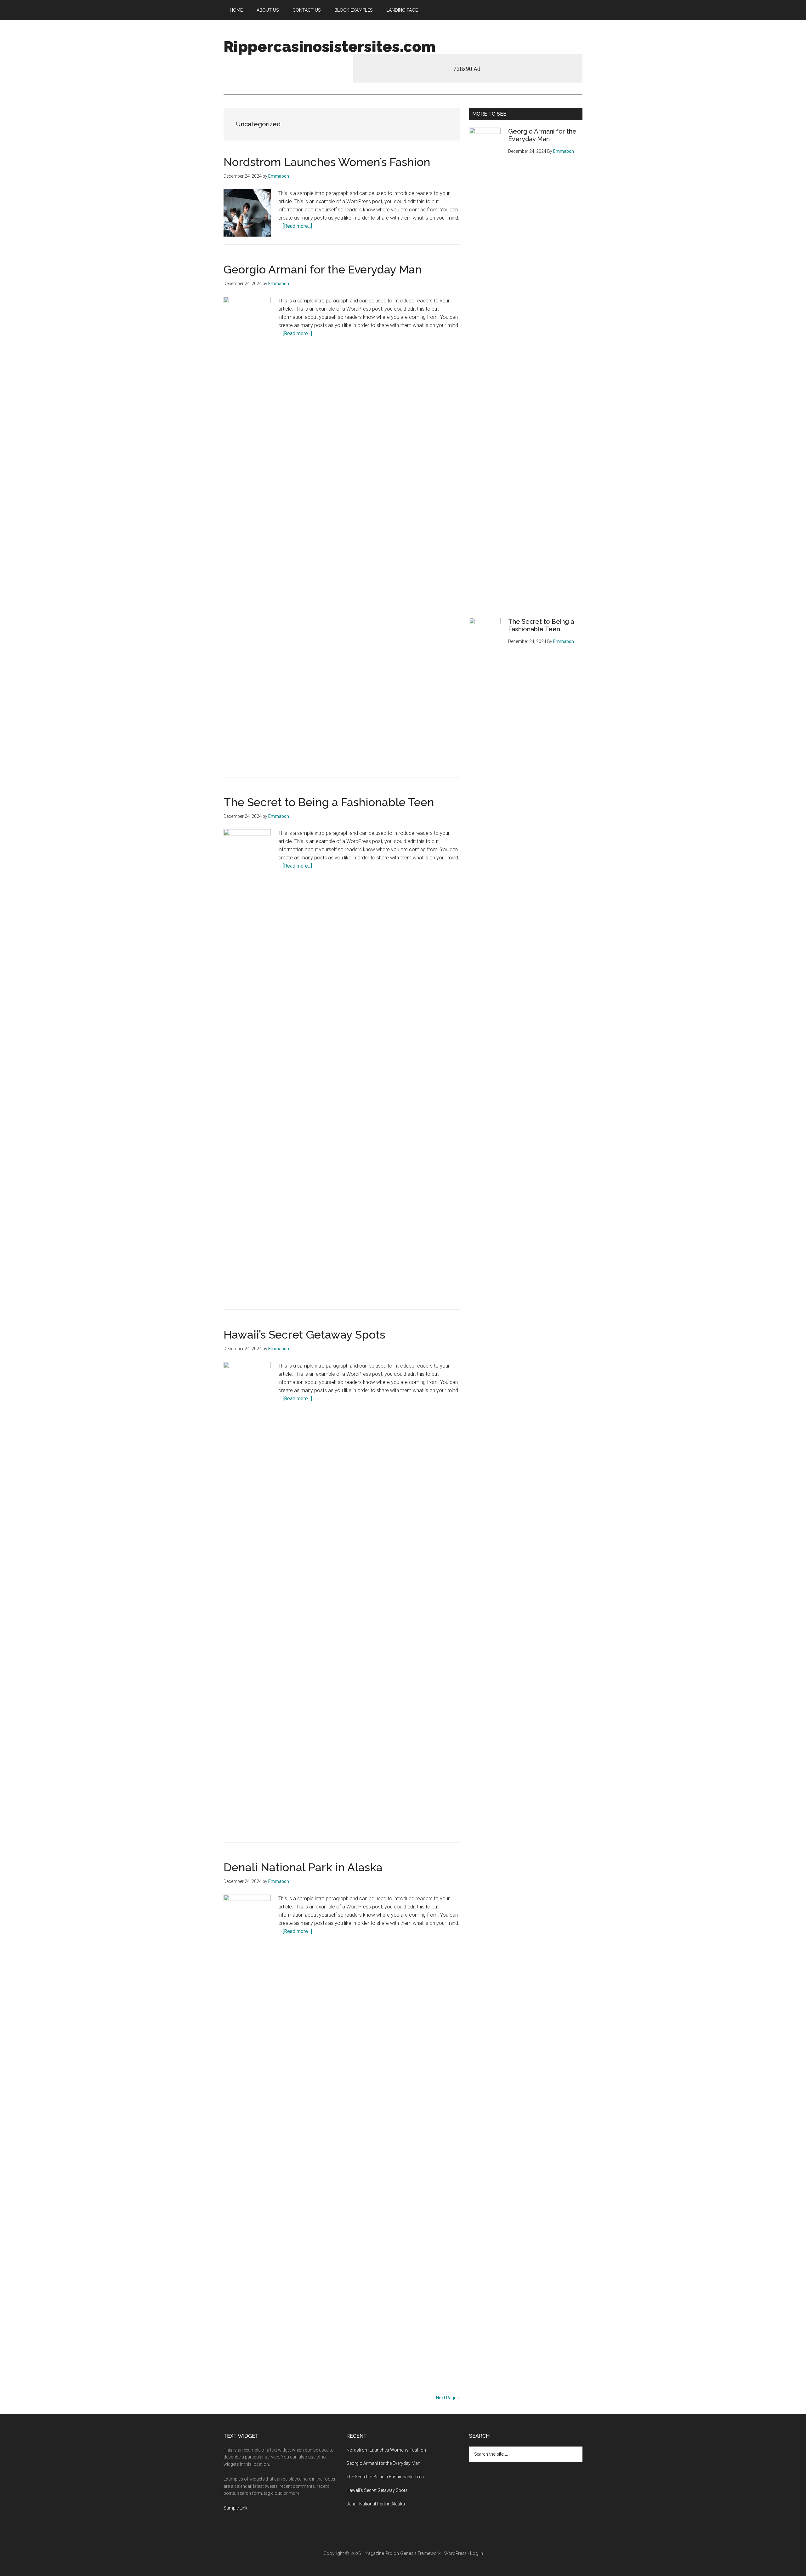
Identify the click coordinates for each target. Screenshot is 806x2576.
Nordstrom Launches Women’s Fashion (327, 162)
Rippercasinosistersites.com (329, 47)
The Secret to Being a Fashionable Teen (329, 802)
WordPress (455, 2553)
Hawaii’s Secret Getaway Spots (304, 1334)
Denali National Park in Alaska (303, 1867)
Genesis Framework (420, 2553)
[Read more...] (297, 226)
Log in (477, 2553)
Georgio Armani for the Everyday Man (323, 269)
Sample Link (236, 2508)
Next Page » (448, 2398)
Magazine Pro (378, 2553)
